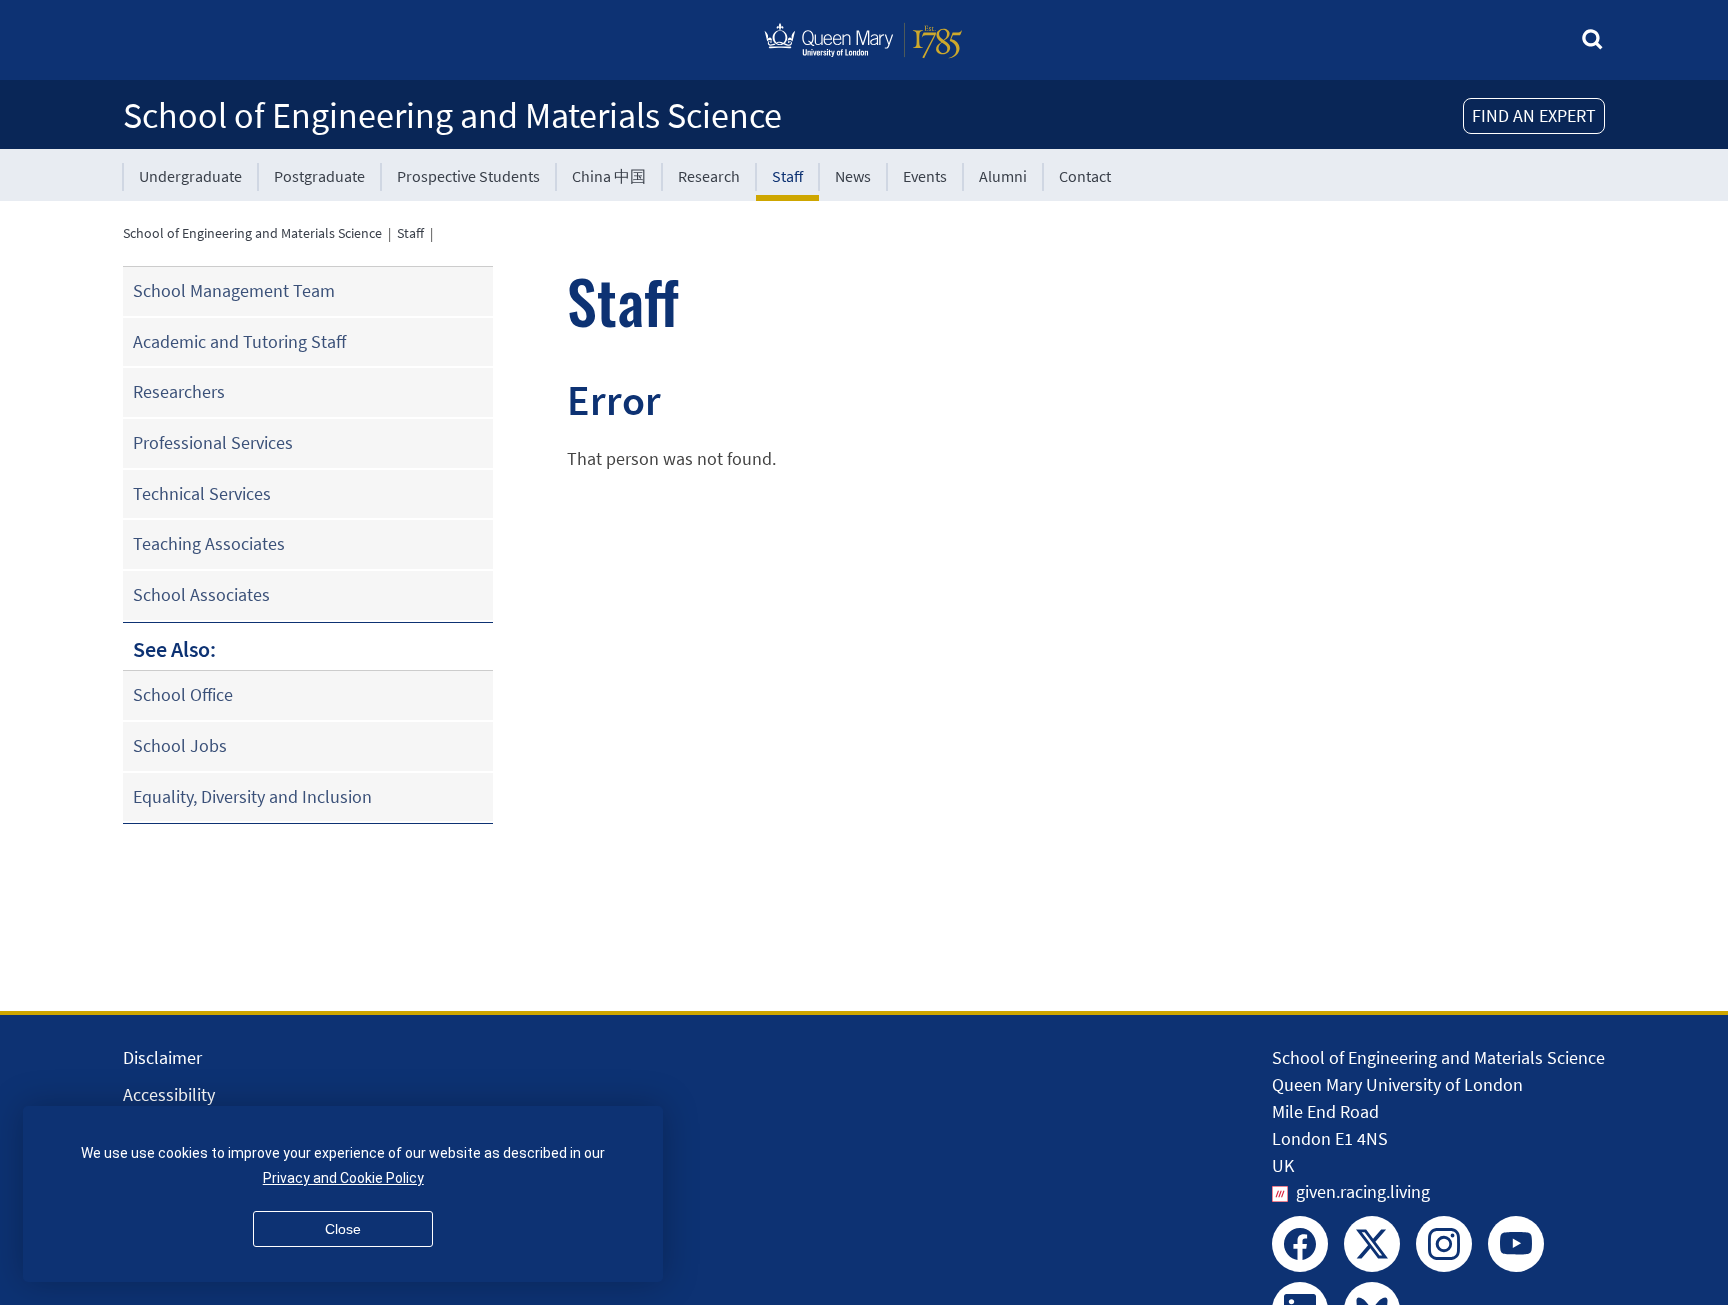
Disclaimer (162, 1057)
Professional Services (213, 442)
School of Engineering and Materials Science (452, 115)
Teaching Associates (209, 543)
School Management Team (234, 290)
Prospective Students (468, 176)
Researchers (179, 391)
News (853, 176)
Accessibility (169, 1094)
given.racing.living (1363, 1191)
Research (709, 176)
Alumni (1003, 176)
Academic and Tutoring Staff (239, 341)
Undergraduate (190, 176)
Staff (787, 176)
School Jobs (180, 745)
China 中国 (609, 176)
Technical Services (202, 493)
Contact (1085, 176)
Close (343, 1229)
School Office (183, 694)
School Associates (201, 594)
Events (925, 176)
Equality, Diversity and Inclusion (252, 796)
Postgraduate (319, 176)
